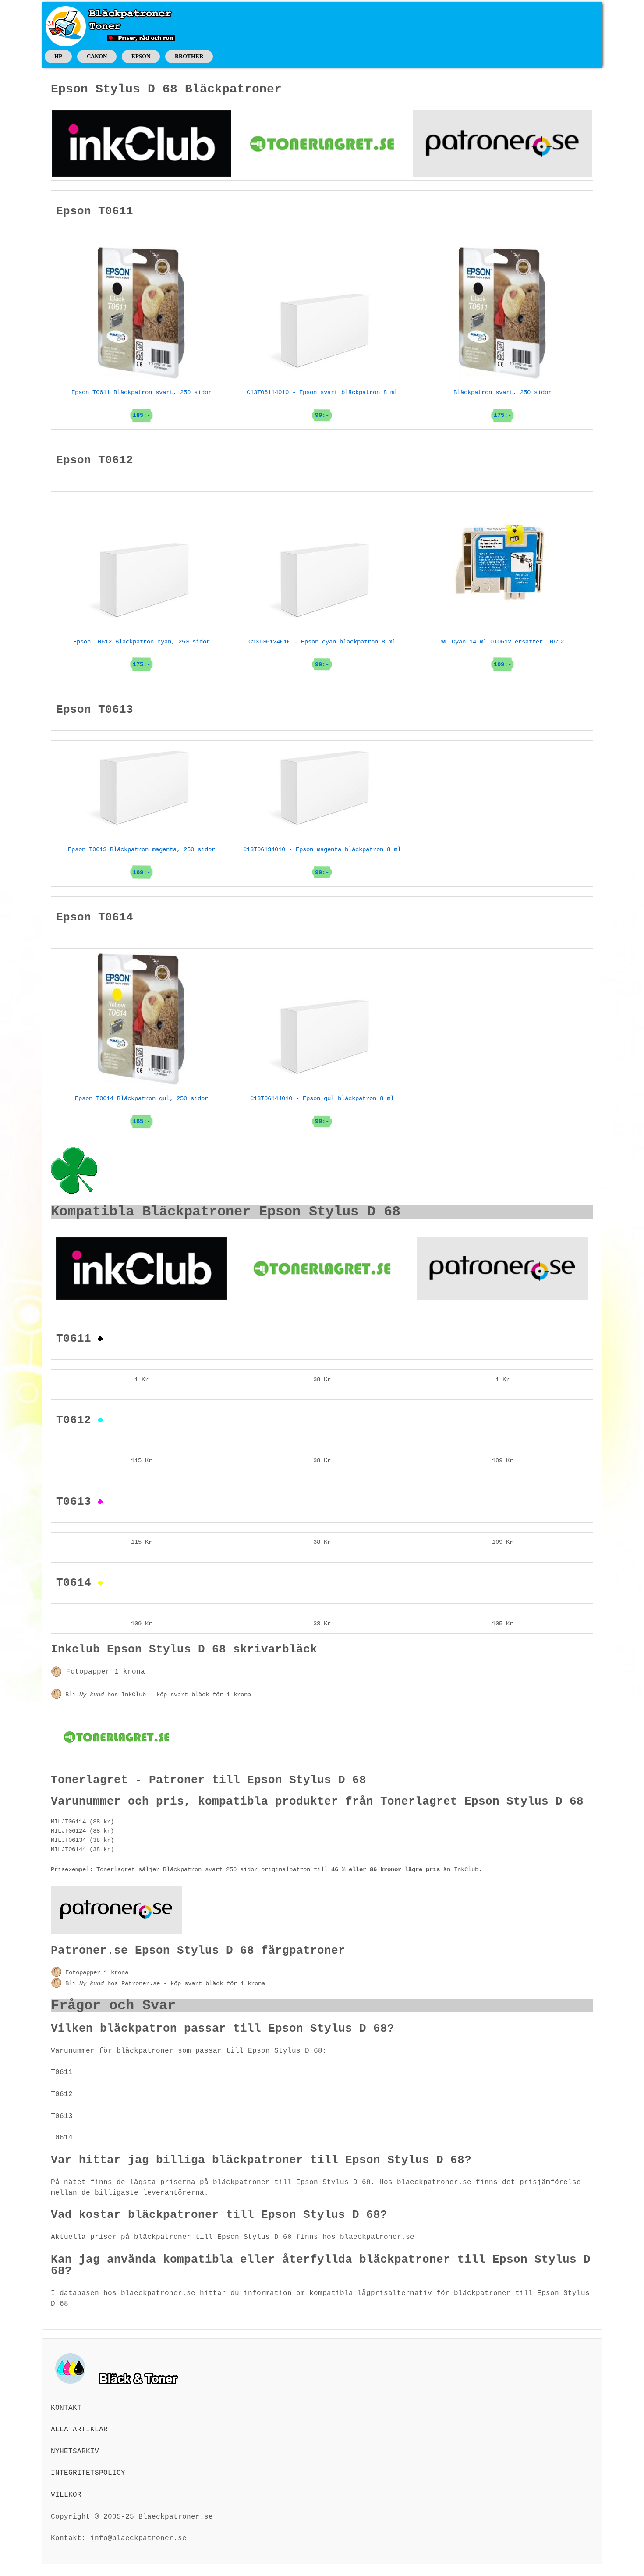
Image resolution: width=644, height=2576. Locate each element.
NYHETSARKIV (75, 2452)
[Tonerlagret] (322, 143)
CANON (97, 56)
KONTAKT (66, 2408)
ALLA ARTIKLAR (79, 2430)
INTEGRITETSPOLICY (88, 2473)
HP (58, 56)
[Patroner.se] (502, 143)
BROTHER (189, 56)
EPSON (141, 56)
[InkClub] (142, 143)
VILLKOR (66, 2495)
